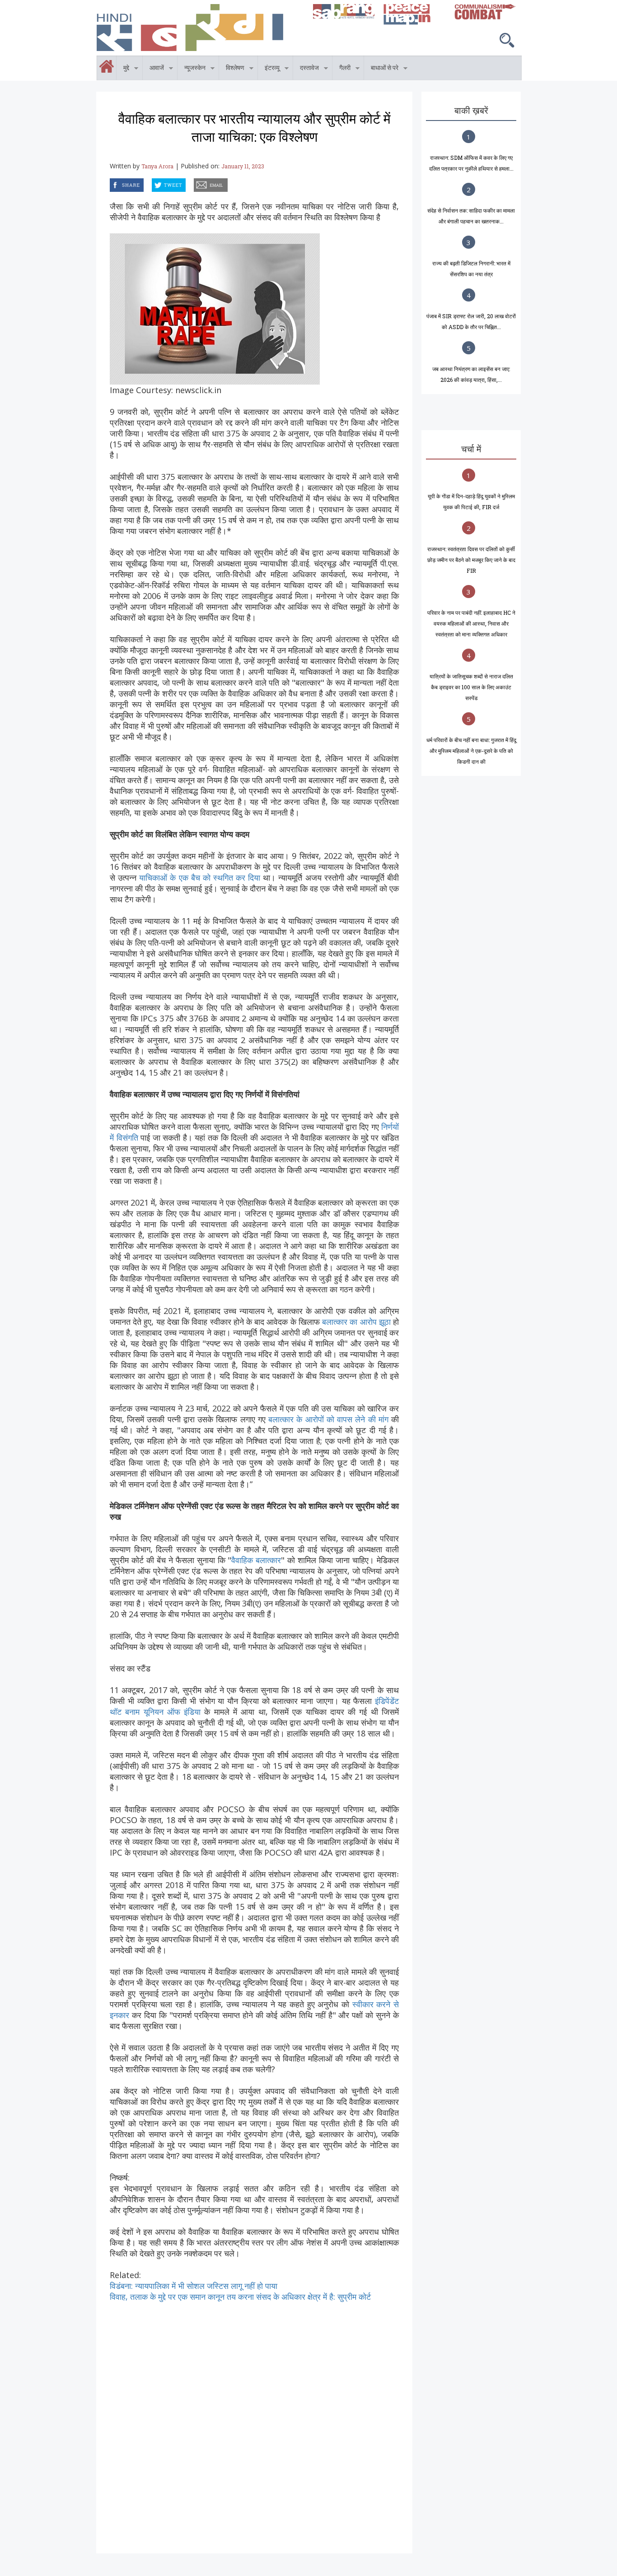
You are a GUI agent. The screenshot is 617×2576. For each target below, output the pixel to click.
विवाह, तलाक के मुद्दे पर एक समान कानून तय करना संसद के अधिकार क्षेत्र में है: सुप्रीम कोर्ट (240, 2297)
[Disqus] (254, 2415)
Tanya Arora (157, 166)
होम (97, 61)
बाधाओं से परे (381, 69)
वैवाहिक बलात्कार (256, 1560)
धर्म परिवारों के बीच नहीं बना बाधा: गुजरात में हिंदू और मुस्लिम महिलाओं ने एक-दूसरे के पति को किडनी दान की (471, 751)
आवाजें (153, 69)
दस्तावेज (306, 69)
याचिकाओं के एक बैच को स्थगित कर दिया (200, 877)
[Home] (200, 28)
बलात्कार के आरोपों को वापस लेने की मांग (330, 1419)
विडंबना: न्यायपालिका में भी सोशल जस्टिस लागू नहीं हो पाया (194, 2286)
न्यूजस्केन (192, 69)
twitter (152, 183)
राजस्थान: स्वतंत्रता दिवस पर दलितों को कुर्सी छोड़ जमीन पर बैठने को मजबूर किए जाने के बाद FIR (471, 560)
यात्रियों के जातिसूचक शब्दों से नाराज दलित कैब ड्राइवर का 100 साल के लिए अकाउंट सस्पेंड (471, 687)
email (195, 183)
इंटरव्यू (269, 69)
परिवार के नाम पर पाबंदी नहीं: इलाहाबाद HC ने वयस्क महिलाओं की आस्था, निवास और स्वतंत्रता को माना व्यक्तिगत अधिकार (471, 623)
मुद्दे (123, 69)
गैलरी (341, 69)
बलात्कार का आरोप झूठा (356, 1322)
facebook (111, 183)
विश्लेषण (232, 69)
